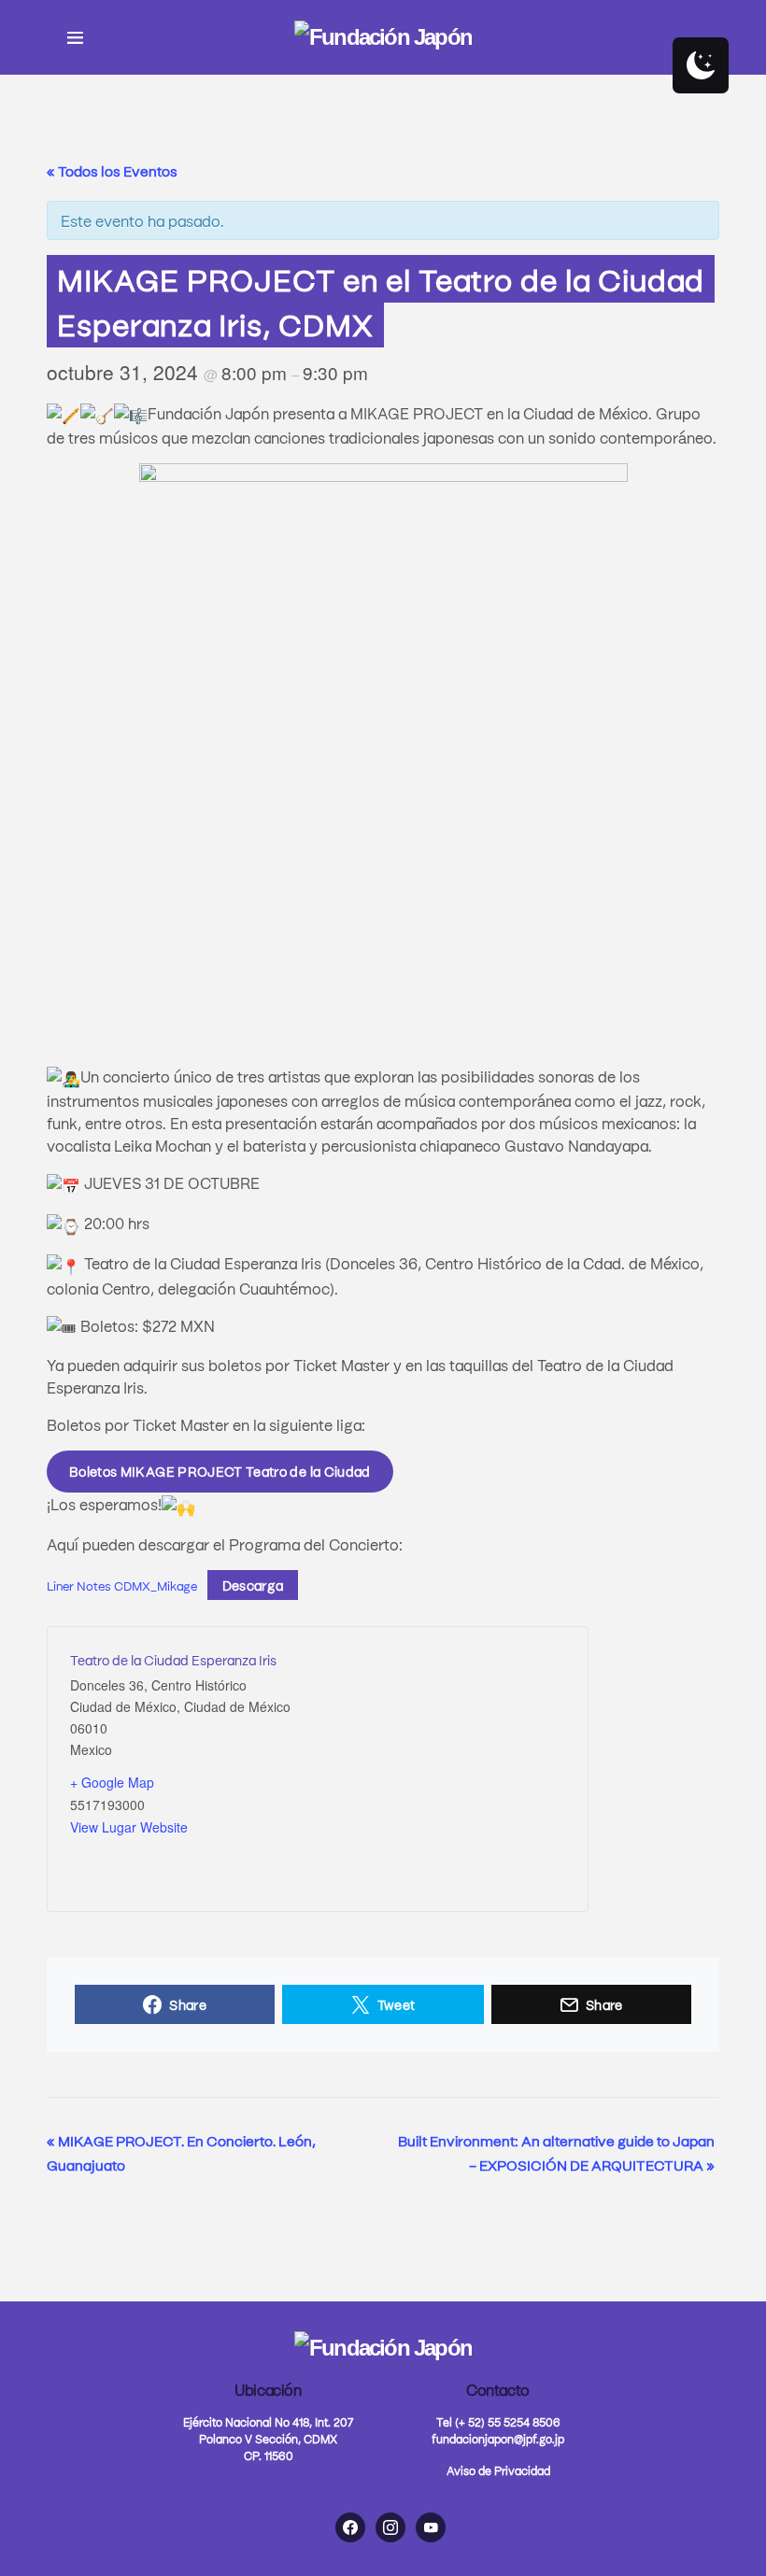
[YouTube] (431, 2527)
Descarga (253, 1585)
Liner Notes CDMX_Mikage (122, 1585)
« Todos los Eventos (112, 171)
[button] (75, 37)
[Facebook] (350, 2527)
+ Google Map (112, 1782)
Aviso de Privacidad (498, 2470)
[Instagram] (390, 2527)
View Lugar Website (129, 1827)
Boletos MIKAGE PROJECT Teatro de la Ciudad (220, 1471)
